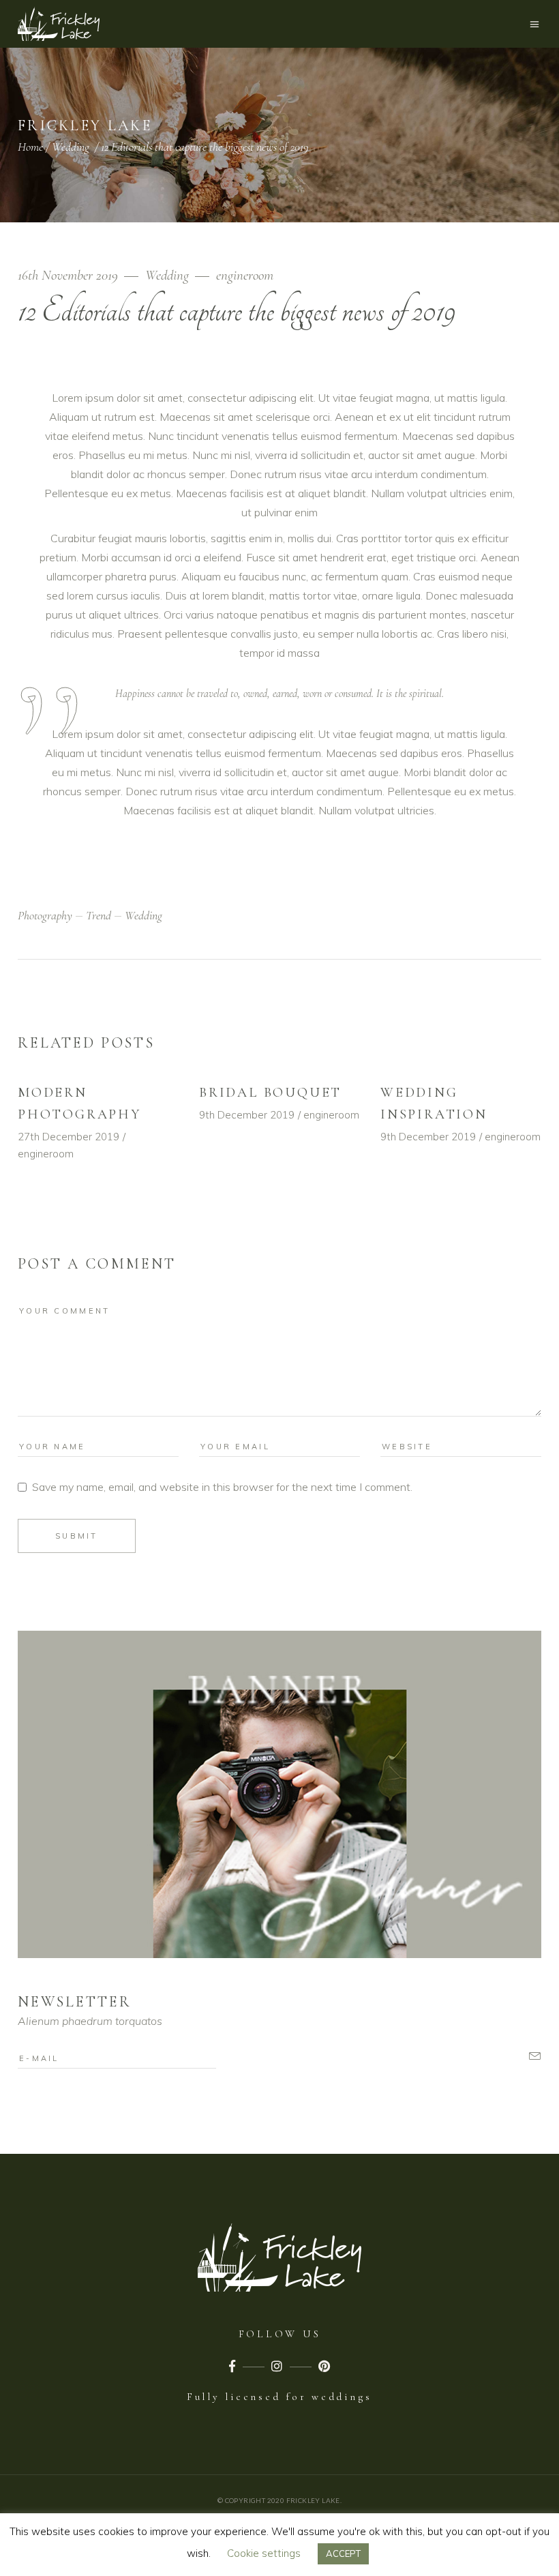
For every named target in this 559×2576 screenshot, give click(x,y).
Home (30, 147)
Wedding (71, 147)
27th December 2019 (69, 1137)
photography (45, 915)
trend (99, 915)
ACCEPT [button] (343, 2553)
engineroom (245, 275)
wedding (143, 915)
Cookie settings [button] (264, 2553)
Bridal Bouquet (270, 1093)
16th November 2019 (70, 275)
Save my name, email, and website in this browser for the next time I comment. (222, 1487)
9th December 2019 (247, 1115)
